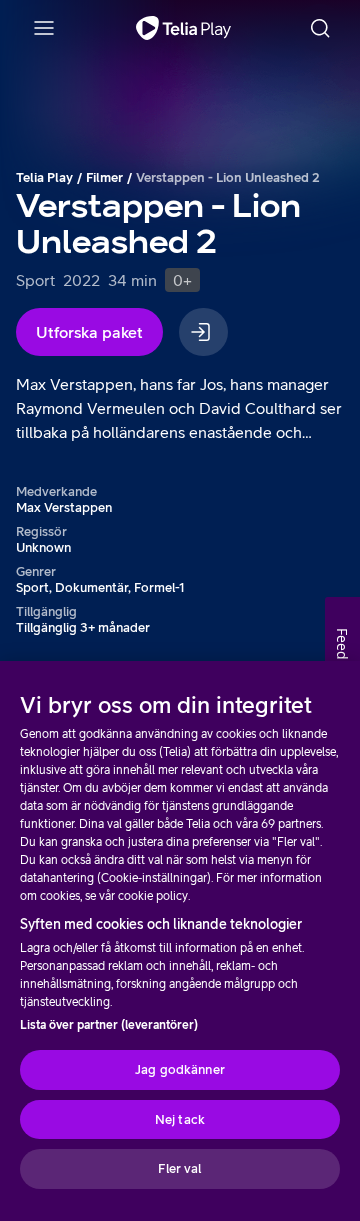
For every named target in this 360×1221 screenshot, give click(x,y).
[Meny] (44, 28)
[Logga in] (203, 332)
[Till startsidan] (183, 28)
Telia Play (44, 177)
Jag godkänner (180, 1069)
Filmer (104, 177)
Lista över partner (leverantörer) (109, 1025)
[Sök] (320, 28)
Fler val (179, 1168)
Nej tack (180, 1119)
